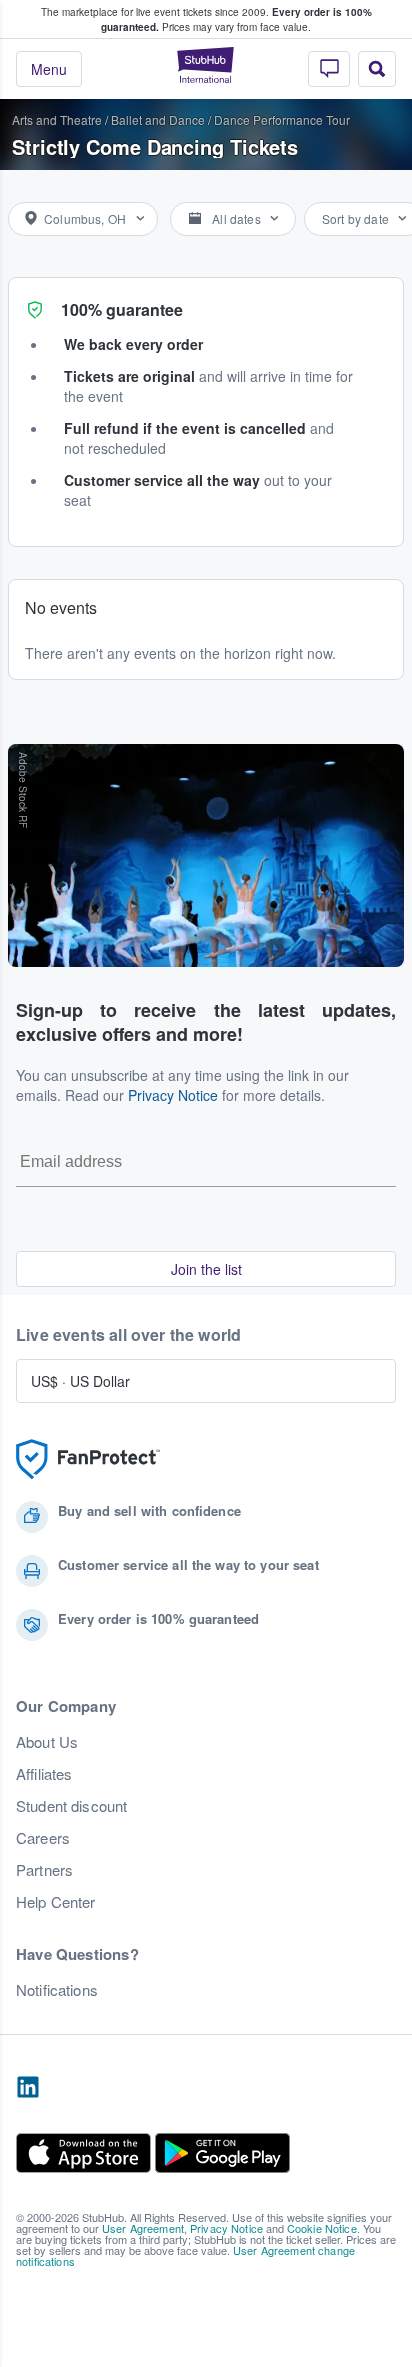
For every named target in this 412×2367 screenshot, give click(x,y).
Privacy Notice (173, 1095)
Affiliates (44, 1774)
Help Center (56, 1902)
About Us (47, 1742)
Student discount (71, 1806)
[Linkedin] (28, 2088)
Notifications (57, 1990)
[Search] (377, 69)
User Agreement (143, 2228)
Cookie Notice (322, 2228)
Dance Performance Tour (282, 119)
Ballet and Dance (158, 119)
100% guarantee (122, 309)
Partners (44, 1870)
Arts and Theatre (57, 119)
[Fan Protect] (88, 1459)
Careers (43, 1838)
